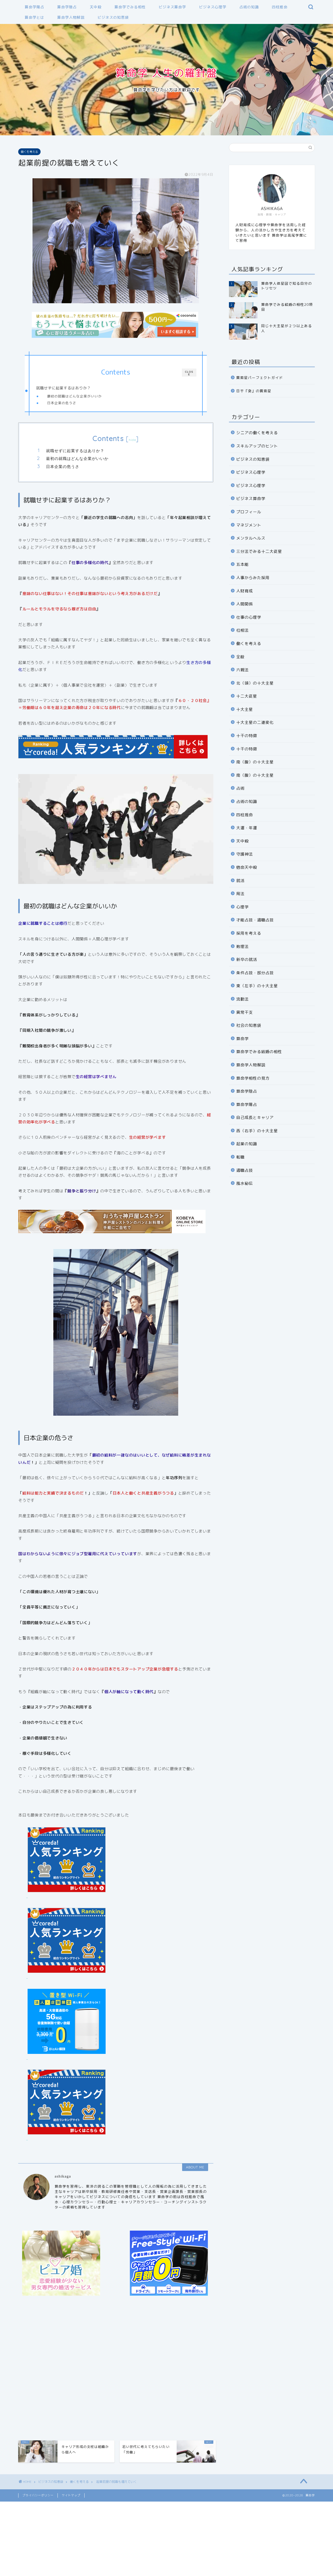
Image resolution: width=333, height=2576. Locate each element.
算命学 (242, 1039)
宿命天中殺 (247, 867)
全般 (240, 657)
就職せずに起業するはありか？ (63, 388)
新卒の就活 (247, 960)
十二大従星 (247, 696)
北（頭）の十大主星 (255, 683)
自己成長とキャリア (255, 1118)
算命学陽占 (34, 7)
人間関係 (245, 604)
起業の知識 (247, 1144)
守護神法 (245, 854)
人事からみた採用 (253, 578)
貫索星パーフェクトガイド (260, 378)
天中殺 (96, 7)
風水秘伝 (245, 1183)
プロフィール (249, 512)
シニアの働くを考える (257, 433)
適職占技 (245, 1170)
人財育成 (245, 591)
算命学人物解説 (71, 17)
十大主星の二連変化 (255, 722)
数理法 (242, 947)
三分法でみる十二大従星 (259, 551)
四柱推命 (280, 7)
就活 (240, 881)
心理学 (242, 907)
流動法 (242, 999)
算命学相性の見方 (253, 1078)
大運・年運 (247, 828)
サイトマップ (71, 2495)
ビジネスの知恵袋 (113, 17)
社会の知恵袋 (249, 1025)
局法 (240, 894)
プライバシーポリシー (38, 2495)
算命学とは (34, 17)
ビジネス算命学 (172, 7)
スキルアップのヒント (257, 446)
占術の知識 (249, 7)
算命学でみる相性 (130, 7)
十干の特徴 (247, 736)
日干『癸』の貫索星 (254, 391)
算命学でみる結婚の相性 (259, 1052)
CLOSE (189, 373)
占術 (240, 788)
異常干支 (245, 1012)
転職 (240, 1157)
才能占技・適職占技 (255, 920)
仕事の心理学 (249, 617)
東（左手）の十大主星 (257, 986)
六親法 (242, 670)
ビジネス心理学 (213, 7)
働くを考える (29, 152)
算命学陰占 (67, 7)
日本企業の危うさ (62, 403)
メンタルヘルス (251, 538)
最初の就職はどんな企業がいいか (74, 396)
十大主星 (245, 709)
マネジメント (249, 525)
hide (132, 440)
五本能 (242, 564)
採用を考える (249, 933)
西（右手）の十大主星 (257, 1131)
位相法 (242, 630)
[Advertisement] (116, 2369)
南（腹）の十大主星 (255, 762)
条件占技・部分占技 (255, 973)
